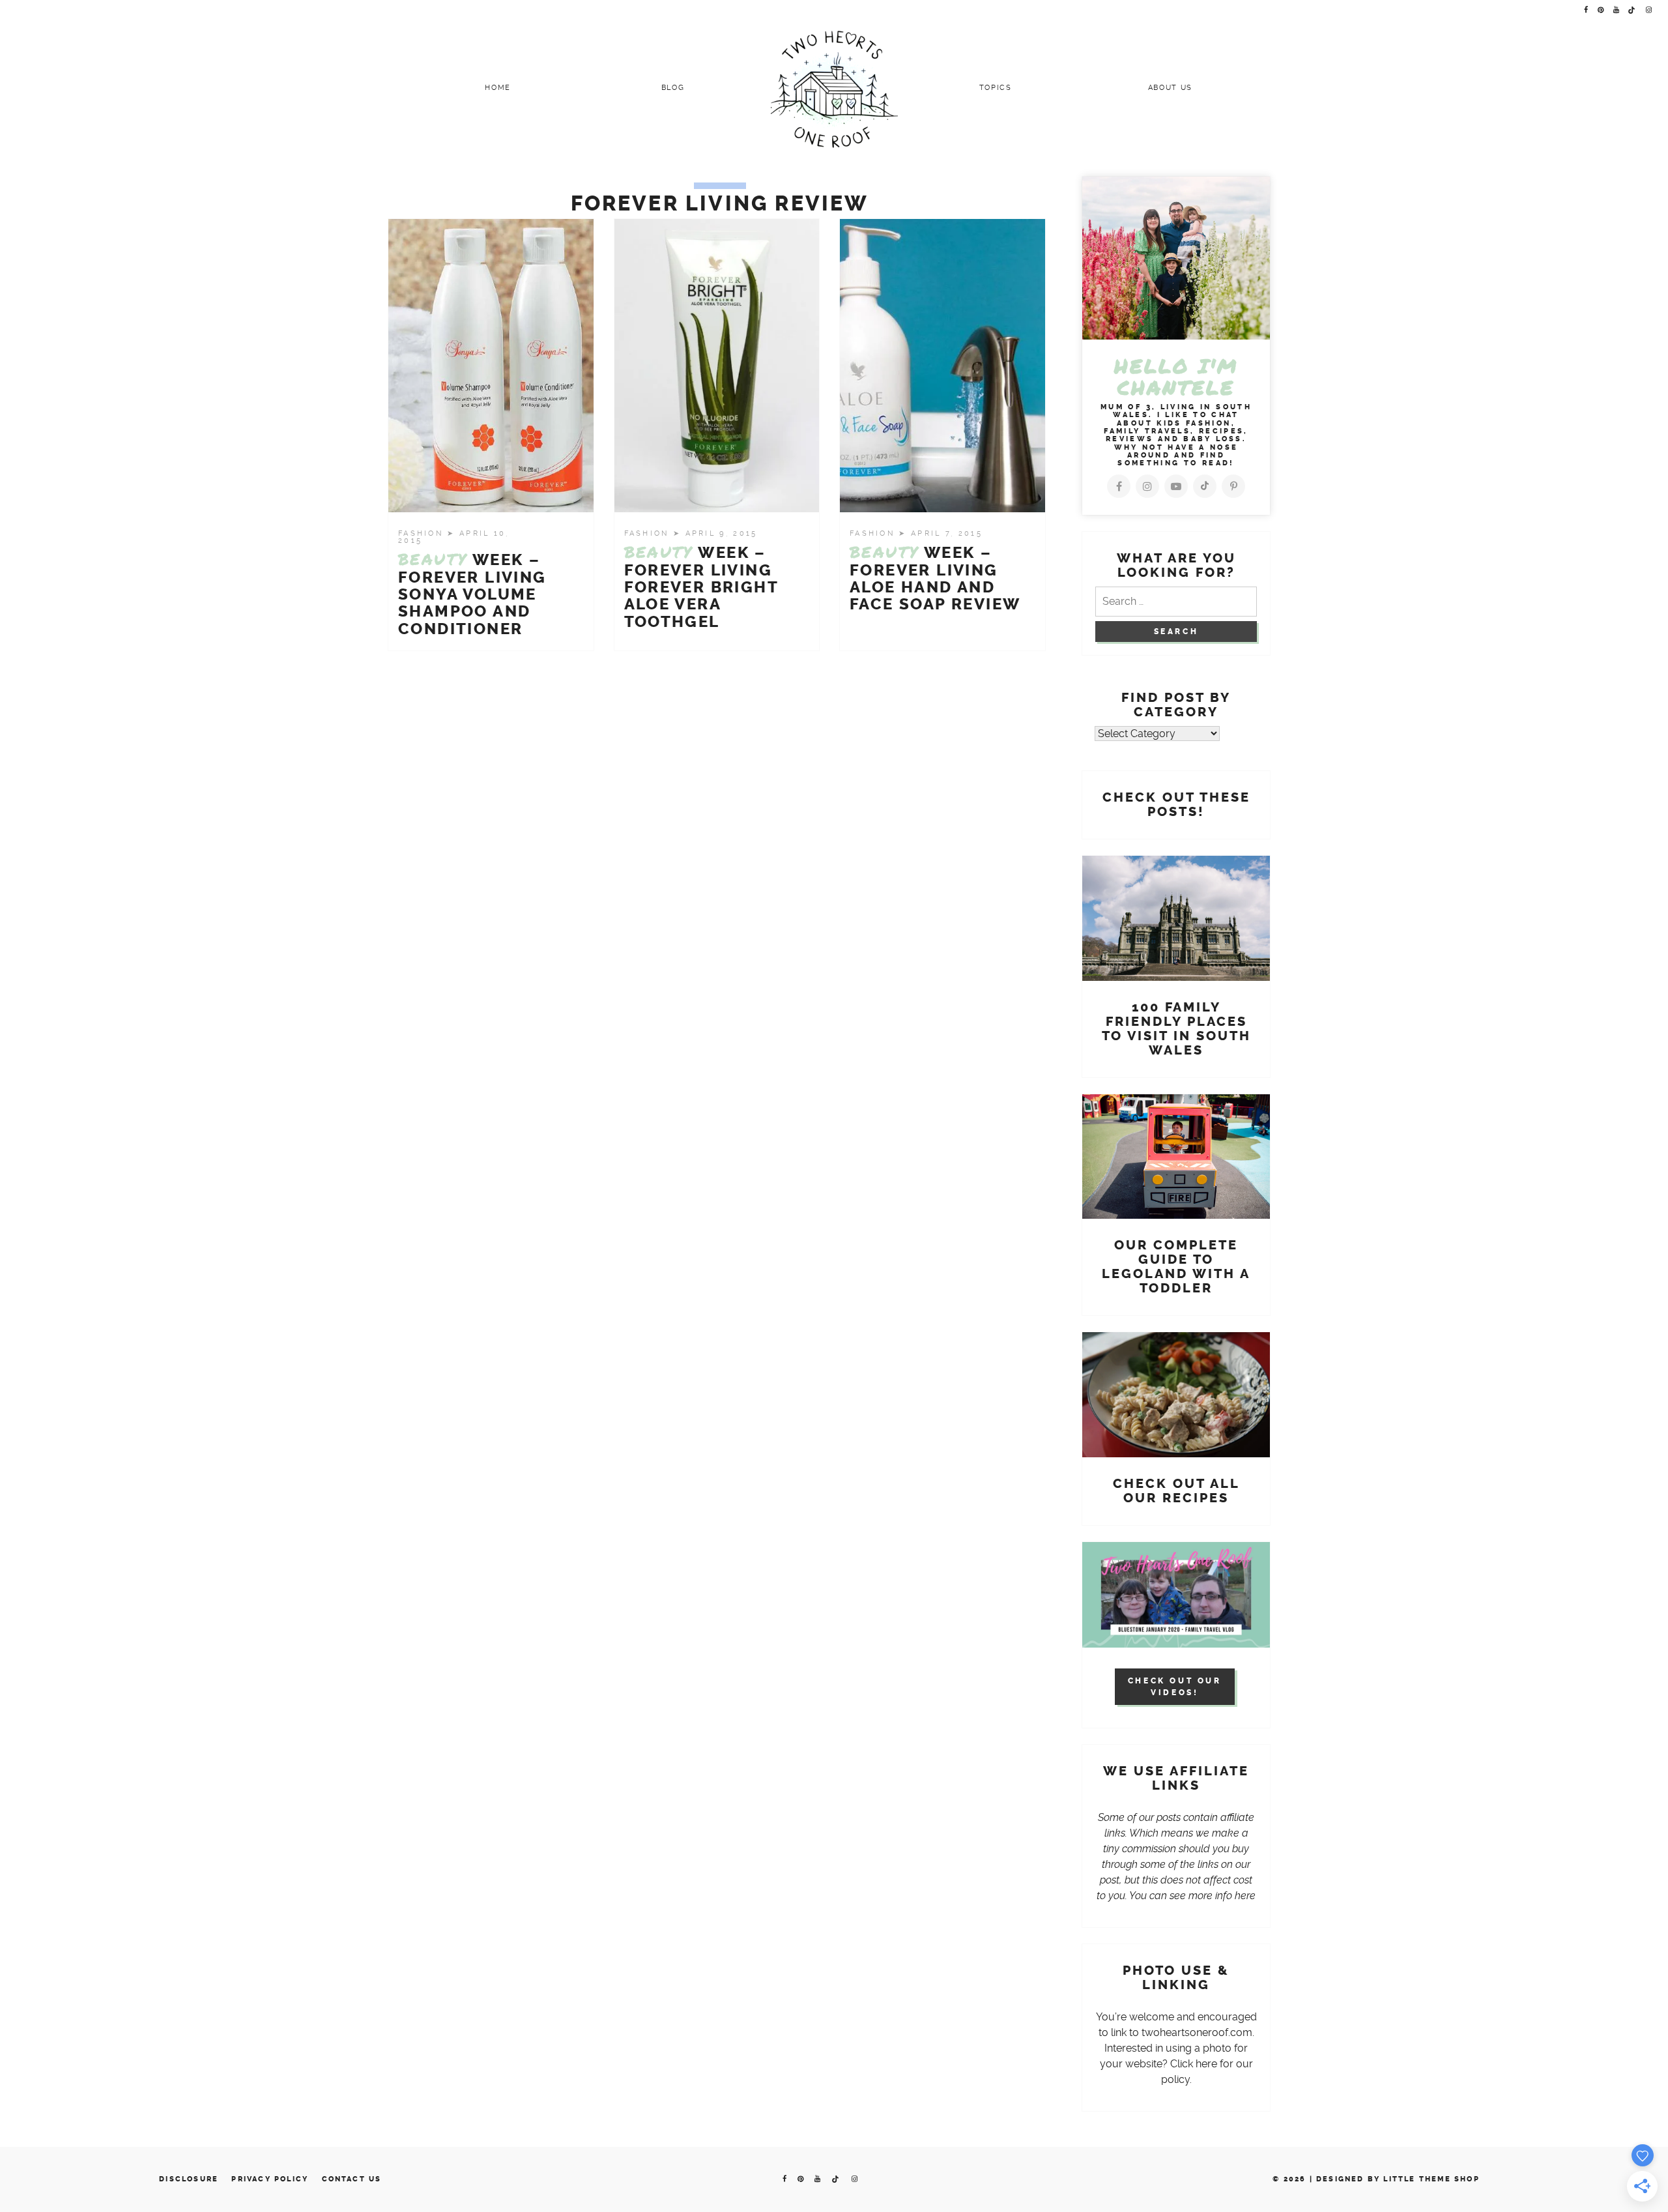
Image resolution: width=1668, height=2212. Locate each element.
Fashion (423, 533)
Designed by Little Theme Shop (1398, 2179)
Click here (1194, 2064)
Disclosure (189, 2179)
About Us (1170, 88)
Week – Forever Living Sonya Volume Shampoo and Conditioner (472, 594)
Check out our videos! (1175, 1687)
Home (498, 88)
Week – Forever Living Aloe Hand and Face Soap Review (935, 578)
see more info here (1213, 1896)
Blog (673, 88)
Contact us (352, 2179)
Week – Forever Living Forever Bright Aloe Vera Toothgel (701, 587)
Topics (996, 88)
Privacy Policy (270, 2179)
